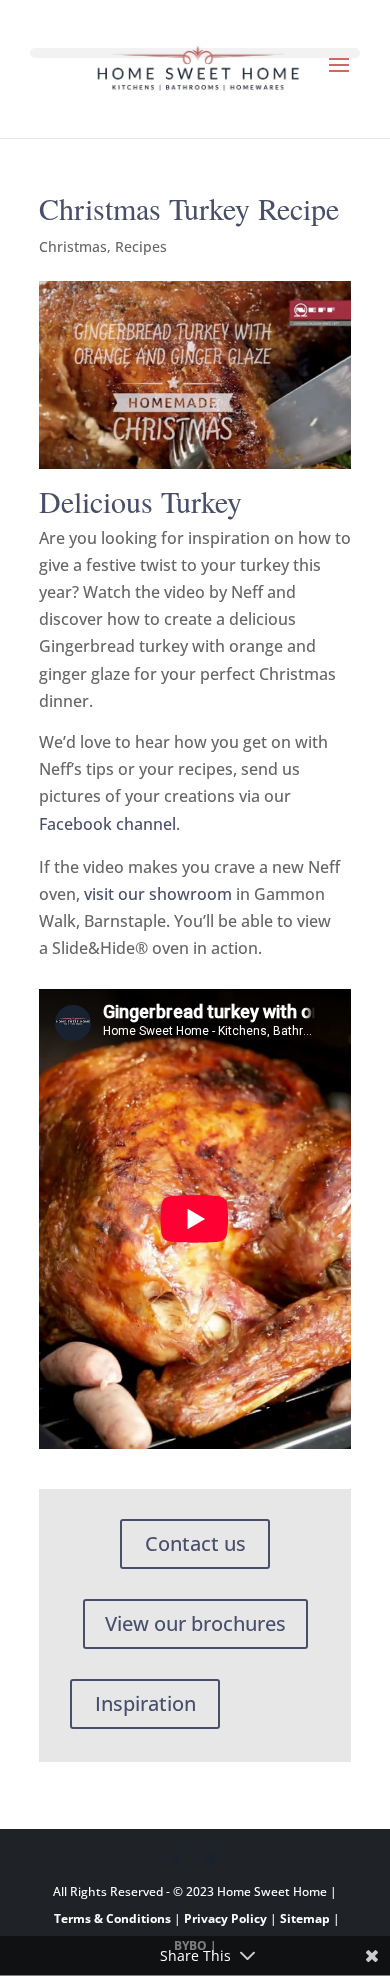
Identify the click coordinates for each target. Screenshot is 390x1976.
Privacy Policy (225, 1918)
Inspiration (145, 1703)
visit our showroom (158, 894)
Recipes (141, 246)
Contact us (195, 1543)
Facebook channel (107, 824)
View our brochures (195, 1623)
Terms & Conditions (112, 1918)
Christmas (73, 246)
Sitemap (305, 1918)
